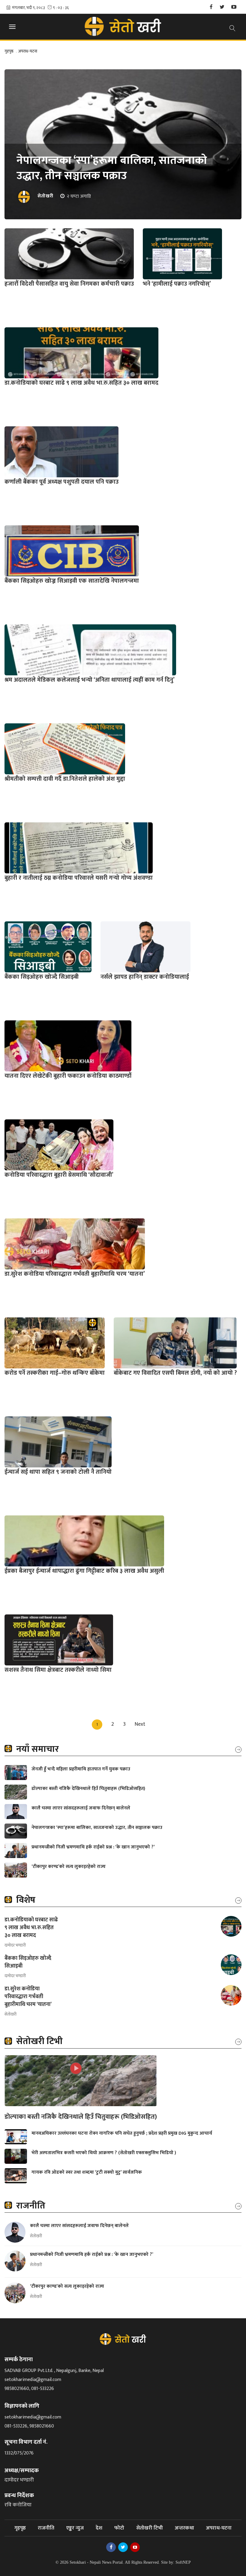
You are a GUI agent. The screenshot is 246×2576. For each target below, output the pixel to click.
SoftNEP (183, 2562)
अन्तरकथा (184, 2528)
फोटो (119, 2528)
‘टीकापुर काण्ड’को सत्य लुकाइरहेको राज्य (69, 1867)
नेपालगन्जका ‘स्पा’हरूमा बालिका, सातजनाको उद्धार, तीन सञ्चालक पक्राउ (112, 168)
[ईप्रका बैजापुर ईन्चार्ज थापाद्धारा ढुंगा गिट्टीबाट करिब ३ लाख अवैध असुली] (84, 1541)
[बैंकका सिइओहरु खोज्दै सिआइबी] (48, 947)
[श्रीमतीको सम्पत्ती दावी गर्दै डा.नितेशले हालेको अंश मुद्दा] (65, 749)
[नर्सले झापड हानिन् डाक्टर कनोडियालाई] (145, 947)
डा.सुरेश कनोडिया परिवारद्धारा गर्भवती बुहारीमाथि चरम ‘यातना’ (28, 1997)
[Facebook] (211, 7)
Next (140, 1724)
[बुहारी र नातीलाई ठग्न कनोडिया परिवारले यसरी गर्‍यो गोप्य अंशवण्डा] (79, 848)
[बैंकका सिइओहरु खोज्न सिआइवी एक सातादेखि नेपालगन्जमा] (72, 551)
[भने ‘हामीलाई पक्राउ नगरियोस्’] (182, 254)
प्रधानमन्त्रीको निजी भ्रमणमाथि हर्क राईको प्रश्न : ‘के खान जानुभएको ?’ (94, 1847)
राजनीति (46, 2528)
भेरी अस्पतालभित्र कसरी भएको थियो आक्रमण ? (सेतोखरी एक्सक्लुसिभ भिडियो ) (104, 2153)
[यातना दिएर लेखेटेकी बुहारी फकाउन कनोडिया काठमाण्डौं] (68, 1046)
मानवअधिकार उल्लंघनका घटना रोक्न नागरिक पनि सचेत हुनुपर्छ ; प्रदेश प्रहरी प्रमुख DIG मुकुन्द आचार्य (122, 2133)
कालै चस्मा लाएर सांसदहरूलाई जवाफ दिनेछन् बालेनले (81, 1808)
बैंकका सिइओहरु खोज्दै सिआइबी (28, 1962)
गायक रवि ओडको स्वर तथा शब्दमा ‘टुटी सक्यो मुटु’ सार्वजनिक (87, 2172)
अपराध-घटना (27, 51)
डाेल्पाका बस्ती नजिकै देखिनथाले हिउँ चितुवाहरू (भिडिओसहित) (88, 1789)
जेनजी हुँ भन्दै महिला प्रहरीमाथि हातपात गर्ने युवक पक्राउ (81, 1769)
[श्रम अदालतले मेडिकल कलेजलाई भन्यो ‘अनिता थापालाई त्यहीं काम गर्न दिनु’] (90, 650)
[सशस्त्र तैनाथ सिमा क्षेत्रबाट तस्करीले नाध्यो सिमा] (59, 1640)
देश (99, 2528)
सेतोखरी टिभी (150, 2528)
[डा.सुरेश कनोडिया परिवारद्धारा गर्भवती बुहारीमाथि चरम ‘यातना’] (75, 1244)
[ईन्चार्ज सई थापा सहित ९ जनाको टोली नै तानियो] (58, 1442)
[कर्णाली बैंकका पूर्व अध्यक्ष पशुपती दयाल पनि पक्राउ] (61, 452)
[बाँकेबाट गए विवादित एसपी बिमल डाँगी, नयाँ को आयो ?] (175, 1343)
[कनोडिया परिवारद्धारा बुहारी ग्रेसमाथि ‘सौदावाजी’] (59, 1145)
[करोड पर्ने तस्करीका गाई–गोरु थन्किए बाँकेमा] (55, 1343)
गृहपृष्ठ (9, 51)
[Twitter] (222, 7)
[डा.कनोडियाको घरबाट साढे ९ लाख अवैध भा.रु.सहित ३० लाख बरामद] (81, 353)
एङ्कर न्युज (75, 2528)
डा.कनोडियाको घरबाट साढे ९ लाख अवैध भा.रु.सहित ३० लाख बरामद (31, 1928)
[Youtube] (234, 7)
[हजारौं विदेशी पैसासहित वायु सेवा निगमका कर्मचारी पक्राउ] (69, 254)
